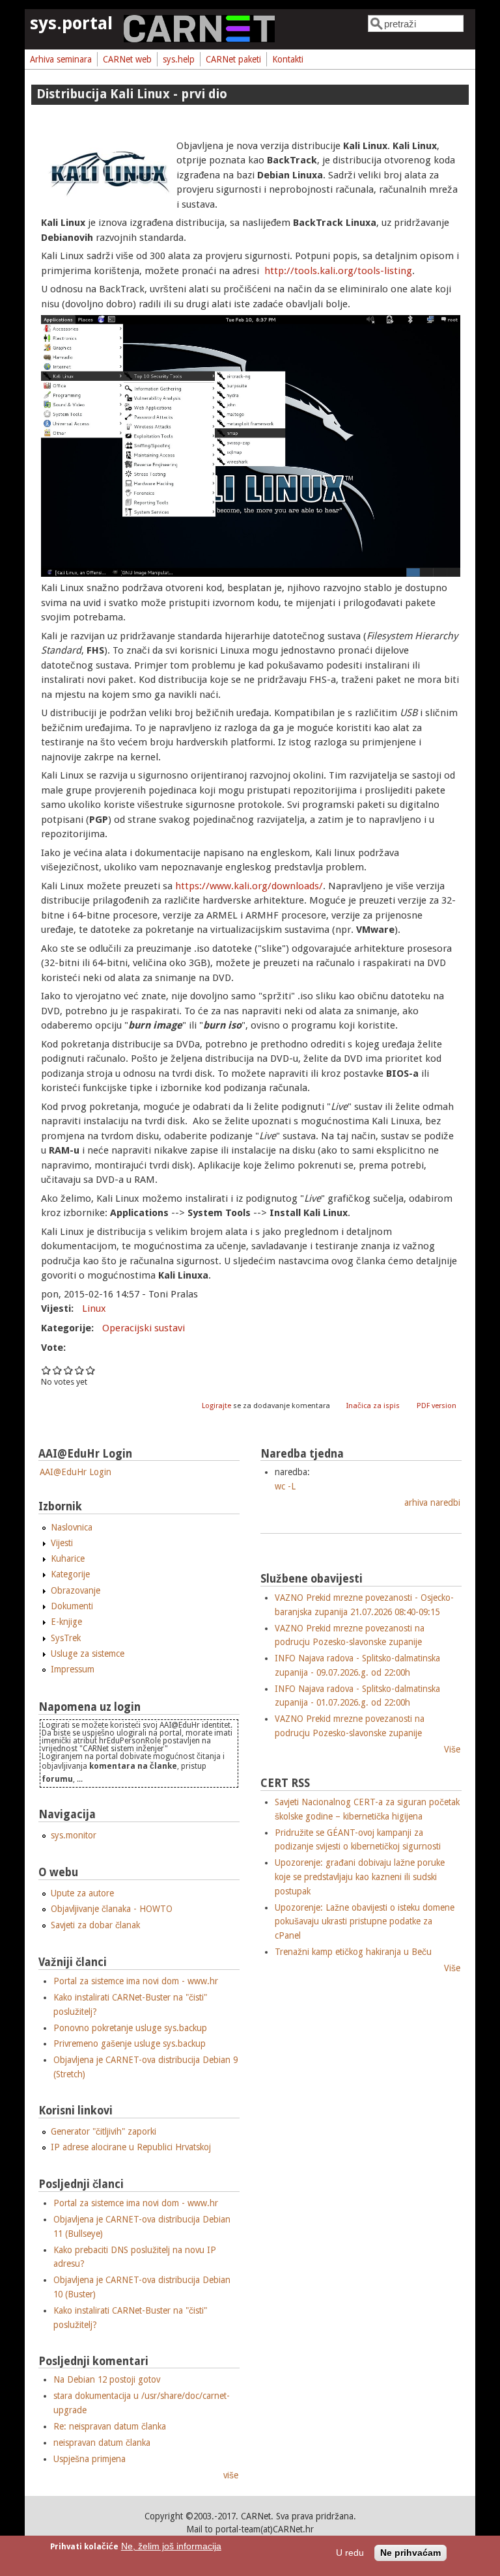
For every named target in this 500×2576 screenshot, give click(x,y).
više (231, 2475)
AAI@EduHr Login (76, 1472)
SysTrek (66, 1638)
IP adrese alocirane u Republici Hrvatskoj (131, 2147)
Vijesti (62, 1543)
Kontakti (288, 59)
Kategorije (70, 1574)
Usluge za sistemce (88, 1654)
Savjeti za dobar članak (95, 1925)
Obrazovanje (76, 1590)
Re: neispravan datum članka (110, 2426)
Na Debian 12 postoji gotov (107, 2379)
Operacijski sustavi (144, 1328)
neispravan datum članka (102, 2443)
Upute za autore (82, 1893)
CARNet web (127, 59)
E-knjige (66, 1622)
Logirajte (216, 1406)
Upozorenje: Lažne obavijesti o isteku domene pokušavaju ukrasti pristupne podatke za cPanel (365, 1921)
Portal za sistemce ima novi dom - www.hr (136, 1981)
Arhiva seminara (61, 59)
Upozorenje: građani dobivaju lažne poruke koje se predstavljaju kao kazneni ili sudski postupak (360, 1877)
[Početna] (199, 39)
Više (452, 1749)
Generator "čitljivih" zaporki (104, 2131)
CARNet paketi (233, 59)
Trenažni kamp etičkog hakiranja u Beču (353, 1952)
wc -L (285, 1486)
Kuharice (68, 1558)
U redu (350, 2553)
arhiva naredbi (432, 1503)
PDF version (437, 1406)
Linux (94, 1309)
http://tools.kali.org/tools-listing (338, 271)
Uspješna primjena (90, 2459)
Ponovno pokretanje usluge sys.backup (130, 2028)
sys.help (179, 59)
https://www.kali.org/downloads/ (249, 886)
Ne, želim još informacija (171, 2546)
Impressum (73, 1669)
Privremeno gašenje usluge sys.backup (130, 2043)
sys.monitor (74, 1835)
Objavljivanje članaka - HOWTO (112, 1909)
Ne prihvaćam (410, 2553)
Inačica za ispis (373, 1406)
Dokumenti (72, 1606)
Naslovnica (72, 1527)
